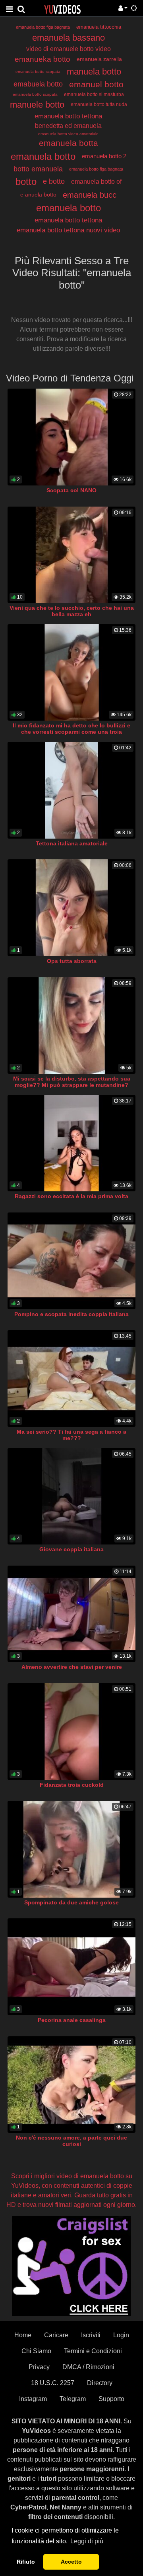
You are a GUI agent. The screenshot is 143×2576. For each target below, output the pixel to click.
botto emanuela (38, 169)
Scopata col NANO (71, 490)
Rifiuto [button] (26, 2562)
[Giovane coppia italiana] (71, 1496)
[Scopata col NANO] (71, 437)
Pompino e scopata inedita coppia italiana (71, 1314)
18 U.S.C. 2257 (53, 2383)
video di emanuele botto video (69, 49)
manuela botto (94, 72)
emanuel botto (96, 84)
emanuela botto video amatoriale (68, 134)
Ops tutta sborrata (72, 961)
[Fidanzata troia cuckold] (71, 1732)
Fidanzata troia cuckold (72, 1785)
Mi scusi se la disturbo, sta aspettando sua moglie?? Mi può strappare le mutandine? (72, 1082)
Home (23, 2335)
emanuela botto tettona (68, 116)
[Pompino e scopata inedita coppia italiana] (71, 1261)
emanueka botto (43, 59)
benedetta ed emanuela (68, 126)
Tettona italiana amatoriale (72, 843)
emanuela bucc (90, 195)
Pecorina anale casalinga (72, 2020)
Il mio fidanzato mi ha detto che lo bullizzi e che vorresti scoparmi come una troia (71, 729)
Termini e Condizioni (93, 2351)
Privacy (39, 2367)
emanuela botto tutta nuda (99, 104)
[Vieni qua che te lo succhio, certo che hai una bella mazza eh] (71, 555)
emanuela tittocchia (99, 27)
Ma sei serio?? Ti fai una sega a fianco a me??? (71, 1435)
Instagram (33, 2399)
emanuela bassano (69, 38)
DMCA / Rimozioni (88, 2367)
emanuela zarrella (99, 59)
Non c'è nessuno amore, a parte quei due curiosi (71, 2141)
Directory (100, 2383)
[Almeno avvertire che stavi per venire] (71, 1614)
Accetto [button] (71, 2562)
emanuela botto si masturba (94, 94)
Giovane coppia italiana (71, 1549)
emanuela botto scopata (38, 72)
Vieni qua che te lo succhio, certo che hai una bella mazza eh (72, 611)
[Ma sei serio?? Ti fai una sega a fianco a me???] (71, 1378)
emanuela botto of (96, 182)
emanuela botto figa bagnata (43, 27)
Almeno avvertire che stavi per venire (72, 1667)
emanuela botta (69, 143)
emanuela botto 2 (104, 156)
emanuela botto (43, 156)
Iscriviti (91, 2335)
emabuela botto (38, 84)
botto (26, 182)
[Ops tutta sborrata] (71, 908)
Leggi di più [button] (87, 2541)
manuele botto (37, 105)
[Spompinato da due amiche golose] (71, 1849)
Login (121, 2335)
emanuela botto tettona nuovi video (68, 230)
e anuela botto (38, 195)
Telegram (73, 2399)
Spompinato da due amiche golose (71, 1902)
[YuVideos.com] (62, 9)
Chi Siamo (36, 2351)
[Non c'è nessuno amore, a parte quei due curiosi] (71, 2085)
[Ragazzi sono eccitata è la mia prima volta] (71, 1143)
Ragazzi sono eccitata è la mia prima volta (71, 1196)
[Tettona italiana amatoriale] (71, 790)
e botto (54, 181)
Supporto (111, 2399)
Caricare (56, 2335)
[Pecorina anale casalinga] (71, 1967)
